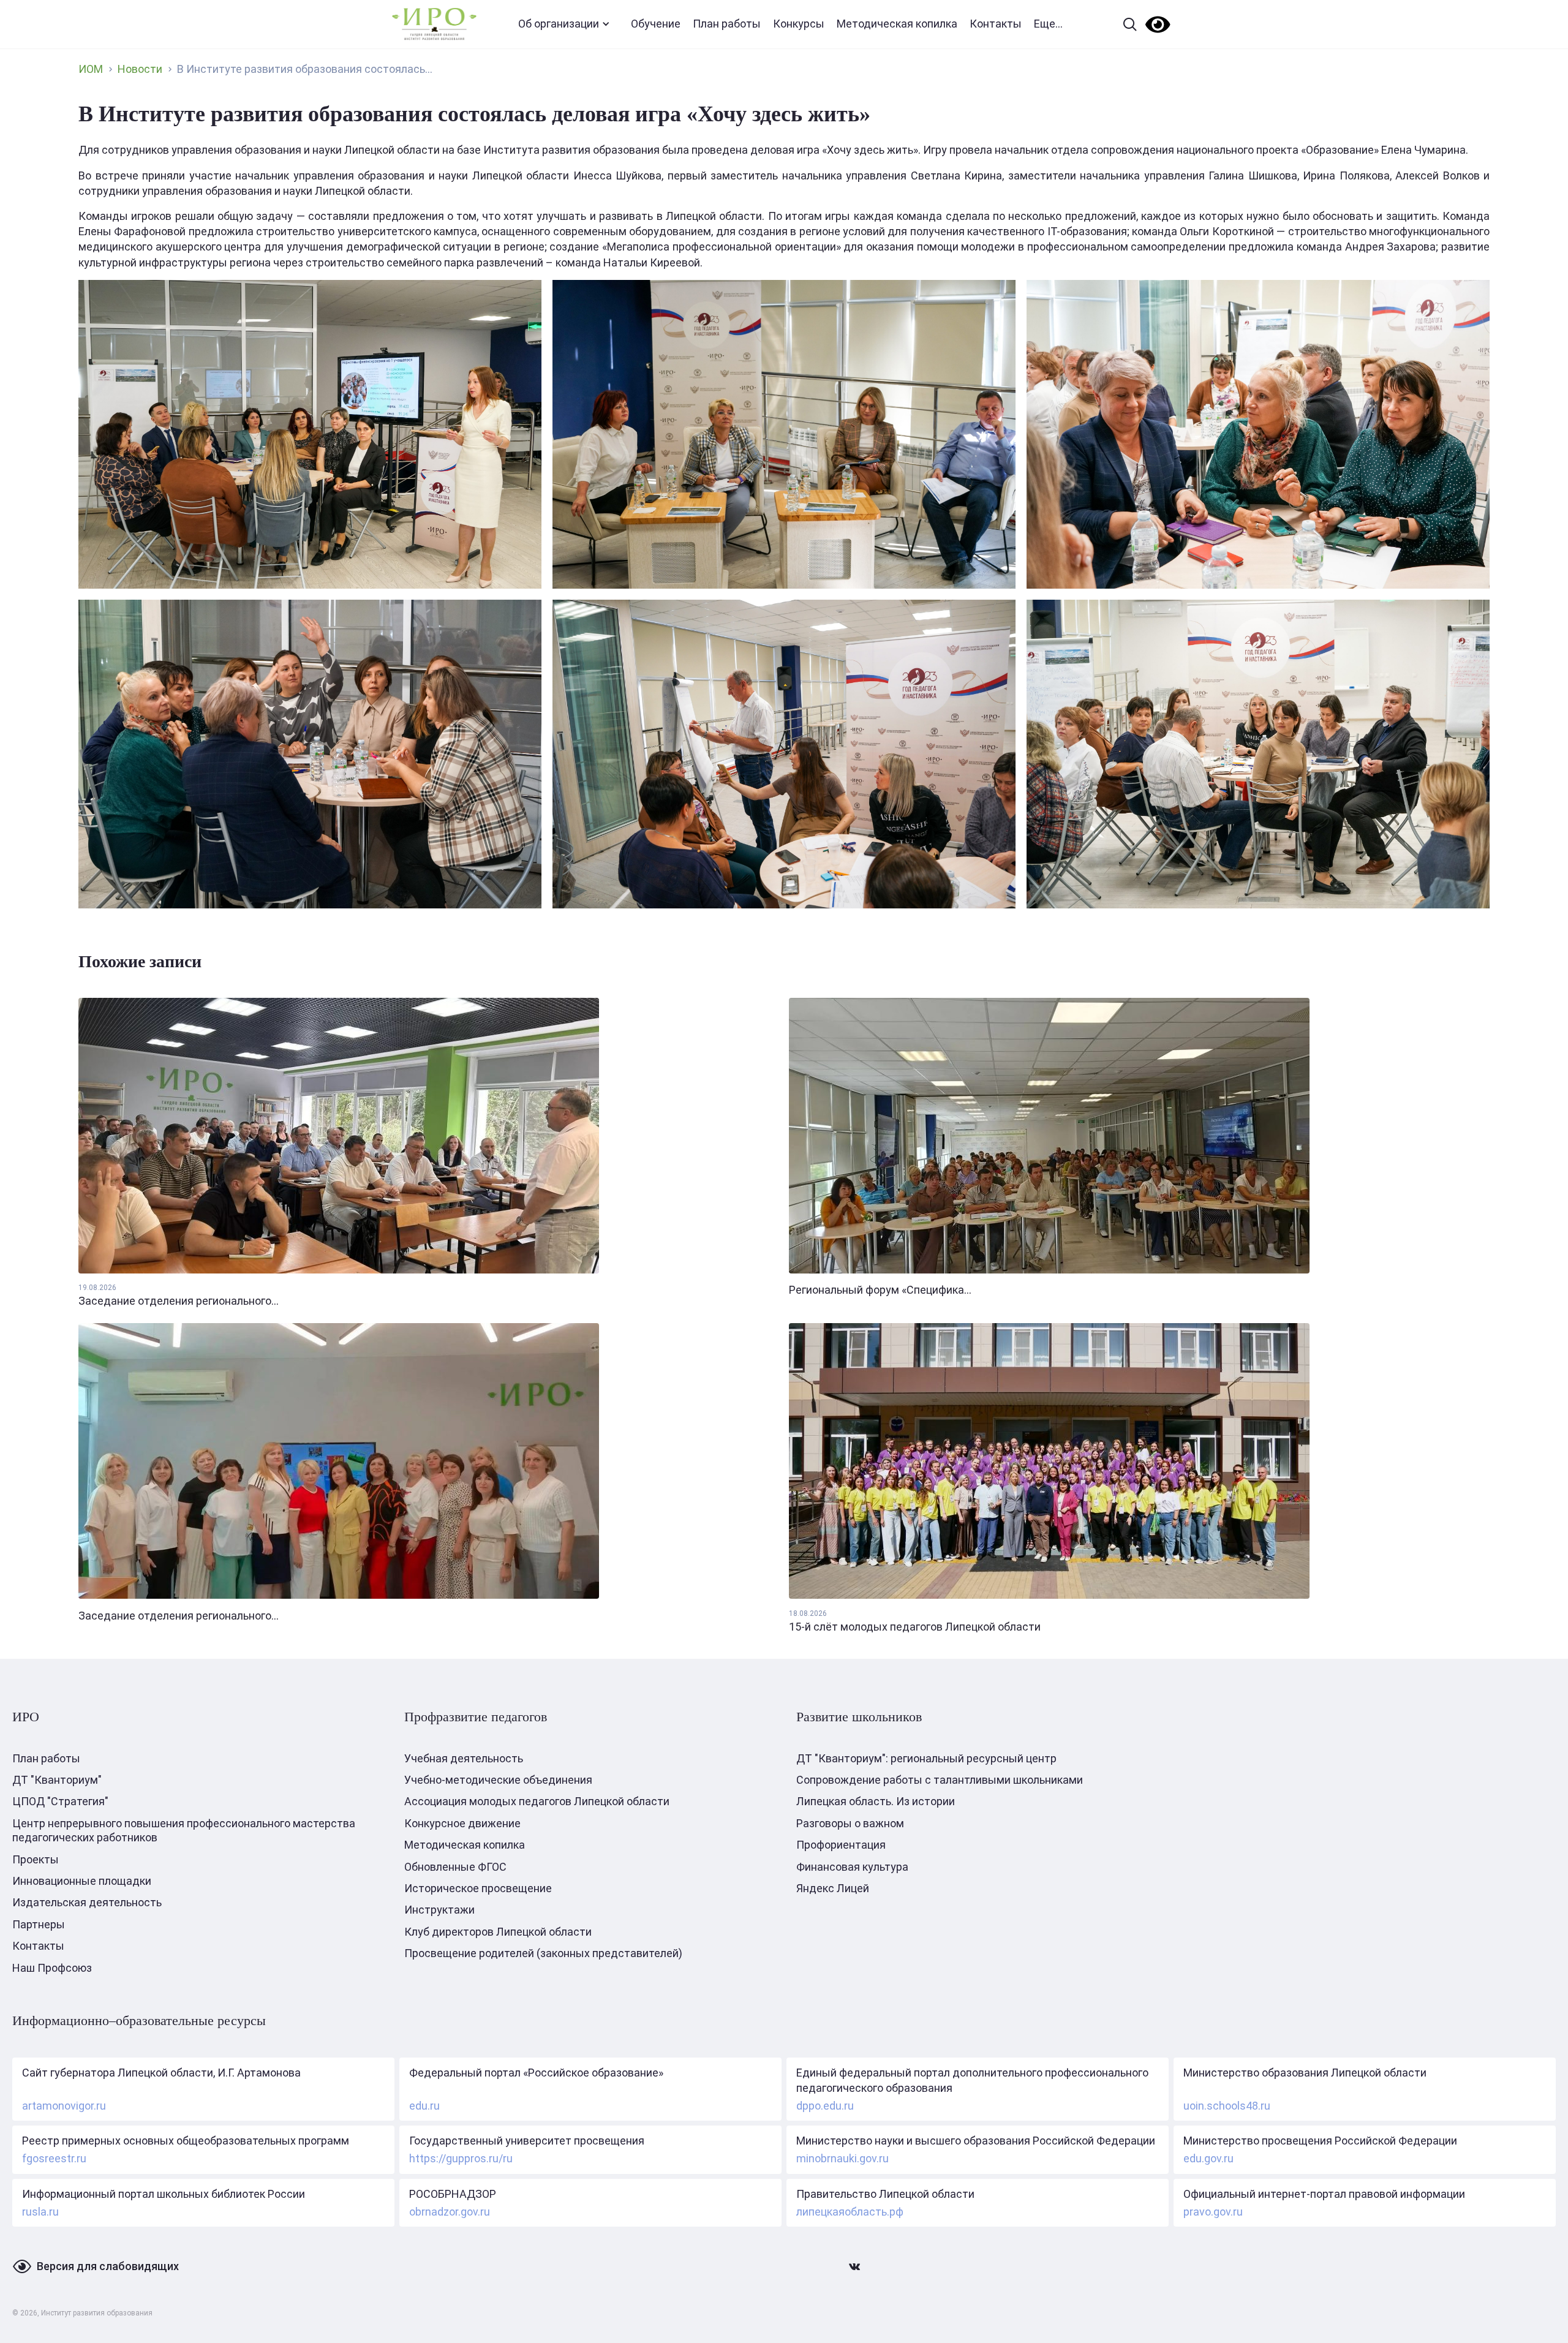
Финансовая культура (852, 1867)
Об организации (559, 24)
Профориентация (841, 1845)
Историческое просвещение (478, 1888)
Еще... (1048, 24)
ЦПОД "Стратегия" (60, 1801)
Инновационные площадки (82, 1881)
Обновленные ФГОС (455, 1867)
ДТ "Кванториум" (57, 1780)
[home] (434, 24)
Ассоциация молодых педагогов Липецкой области (537, 1801)
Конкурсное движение (462, 1823)
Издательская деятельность (87, 1902)
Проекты (36, 1859)
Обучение (656, 24)
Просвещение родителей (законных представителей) (543, 1953)
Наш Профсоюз (52, 1968)
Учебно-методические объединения (498, 1780)
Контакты (996, 24)
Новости (140, 69)
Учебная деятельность (464, 1758)
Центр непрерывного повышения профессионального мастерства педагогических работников (184, 1830)
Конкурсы (799, 24)
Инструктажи (439, 1910)
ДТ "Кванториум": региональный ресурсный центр (926, 1758)
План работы (727, 24)
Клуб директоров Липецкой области (498, 1932)
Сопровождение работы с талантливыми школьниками (940, 1780)
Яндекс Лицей (833, 1888)
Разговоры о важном (850, 1823)
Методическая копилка (897, 24)
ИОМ (91, 69)
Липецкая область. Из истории (876, 1801)
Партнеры (39, 1924)
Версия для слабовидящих (108, 2266)
